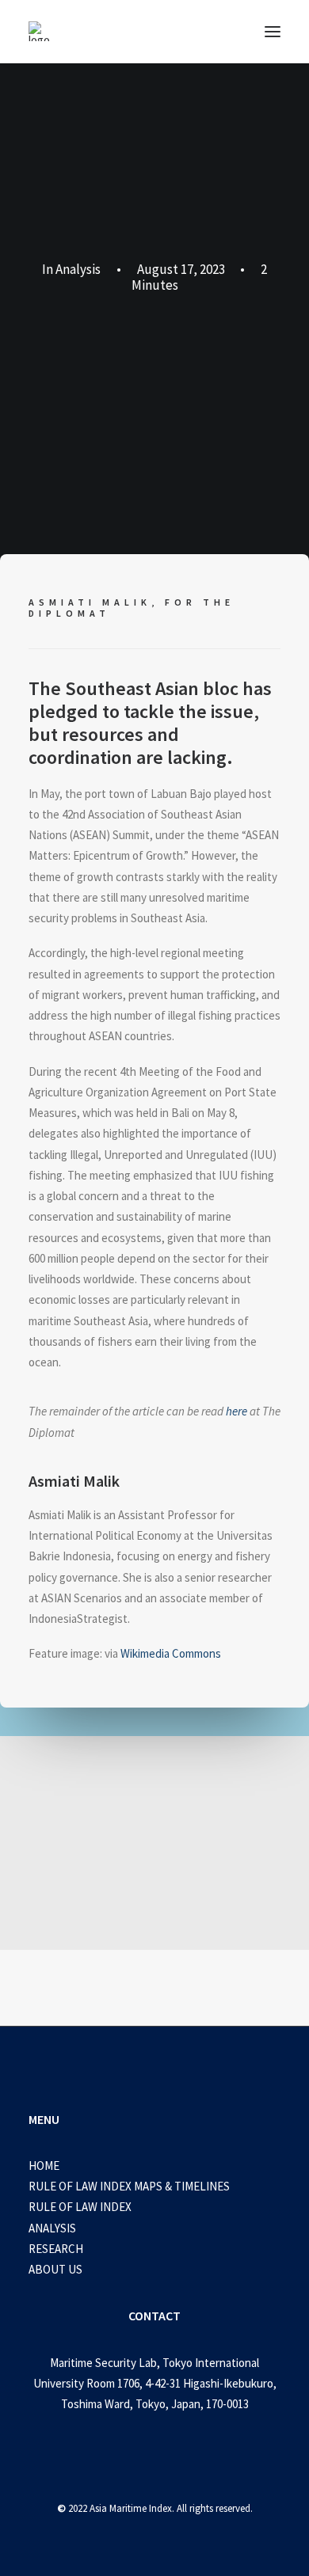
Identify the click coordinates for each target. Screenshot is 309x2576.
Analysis (78, 269)
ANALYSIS (52, 2228)
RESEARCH (56, 2249)
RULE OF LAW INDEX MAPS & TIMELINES (129, 2186)
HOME (44, 2166)
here (237, 1411)
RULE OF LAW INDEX (80, 2207)
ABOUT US (55, 2269)
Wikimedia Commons (171, 1653)
